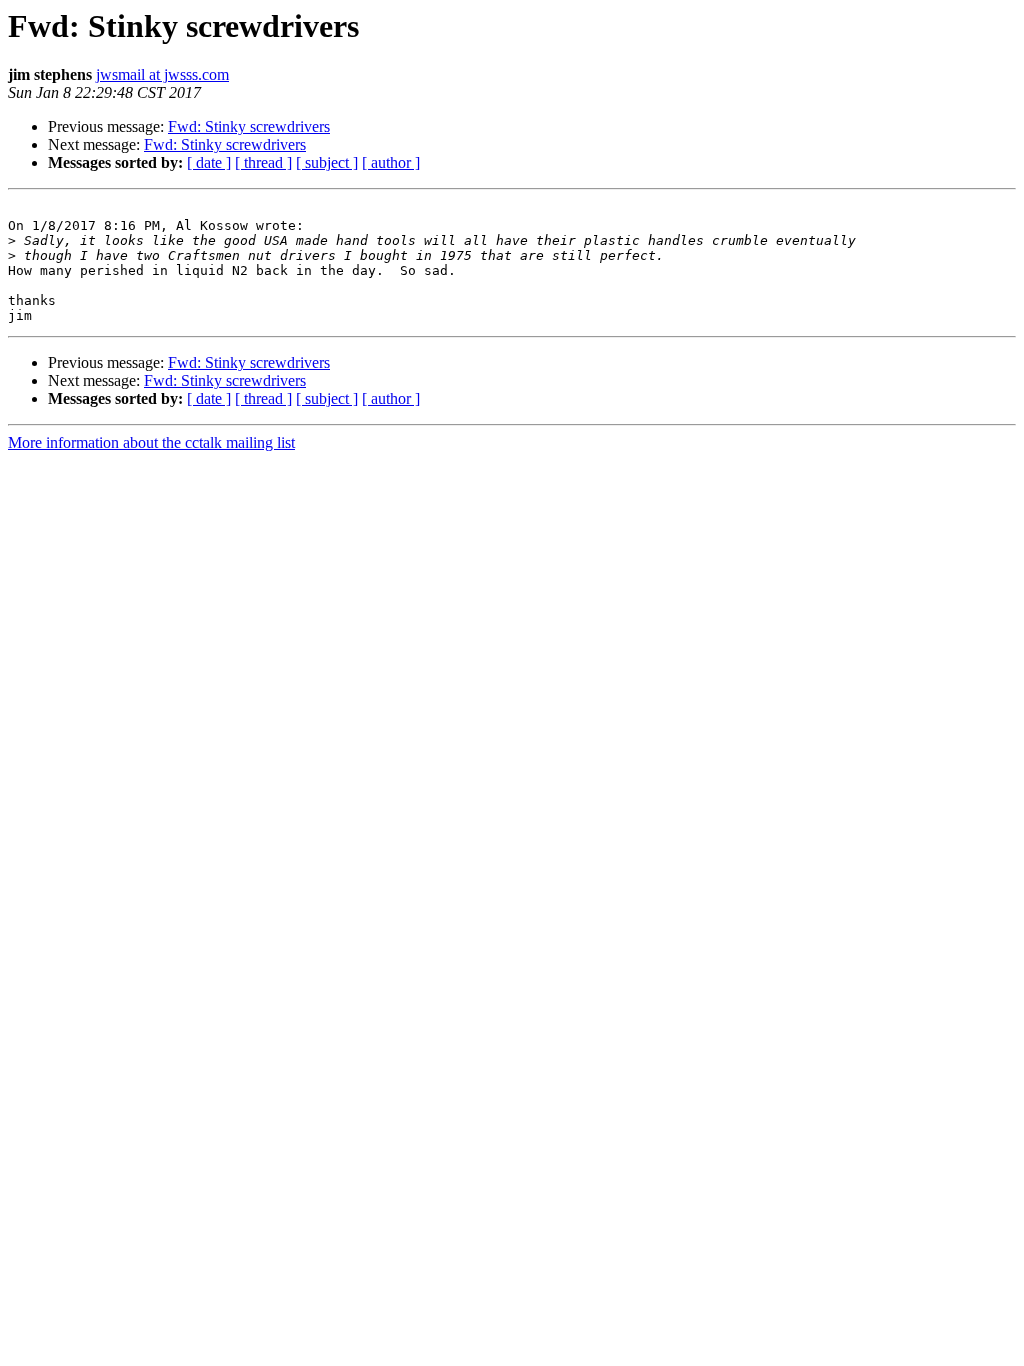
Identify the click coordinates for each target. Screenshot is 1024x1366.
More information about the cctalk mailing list (151, 442)
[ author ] (391, 162)
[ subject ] (327, 162)
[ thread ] (263, 162)
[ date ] (209, 162)
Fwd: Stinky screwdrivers (249, 126)
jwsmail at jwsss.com (162, 74)
